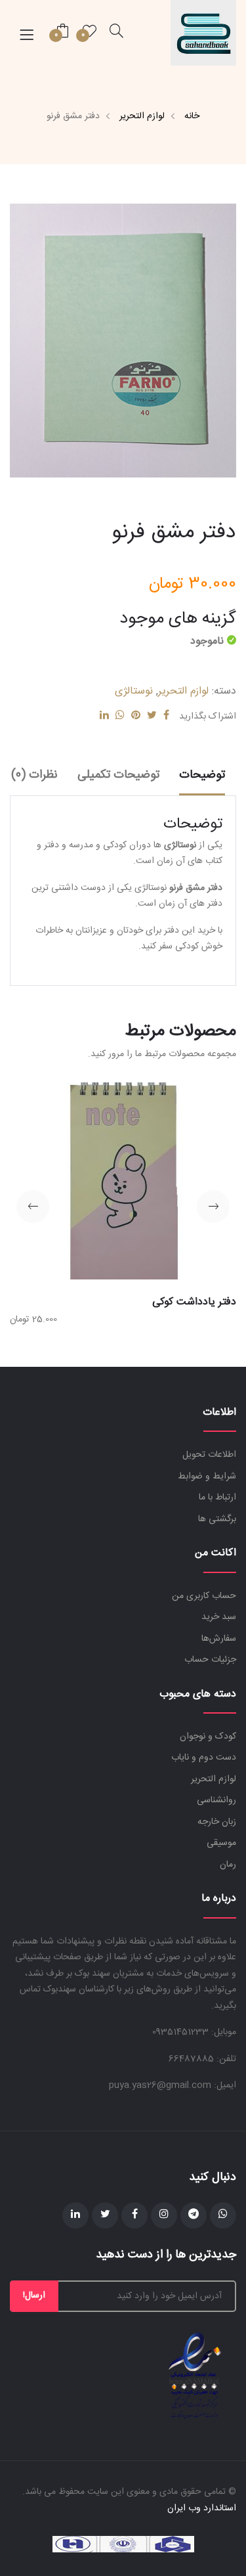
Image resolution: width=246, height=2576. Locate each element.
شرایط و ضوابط (207, 1477)
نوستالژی (134, 691)
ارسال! (34, 2296)
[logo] (203, 33)
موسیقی (221, 1843)
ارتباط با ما (217, 1498)
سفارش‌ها (219, 1639)
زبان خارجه (217, 1822)
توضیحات (202, 775)
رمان (228, 1865)
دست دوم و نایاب (204, 1758)
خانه (192, 116)
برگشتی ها (217, 1519)
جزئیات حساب (210, 1660)
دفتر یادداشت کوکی (194, 1302)
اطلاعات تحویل (209, 1455)
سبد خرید (219, 1617)
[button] (213, 1207)
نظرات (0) (34, 775)
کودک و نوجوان (208, 1737)
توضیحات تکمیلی (118, 775)
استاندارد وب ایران (202, 2508)
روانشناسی (216, 1800)
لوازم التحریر (142, 116)
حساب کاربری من (204, 1596)
